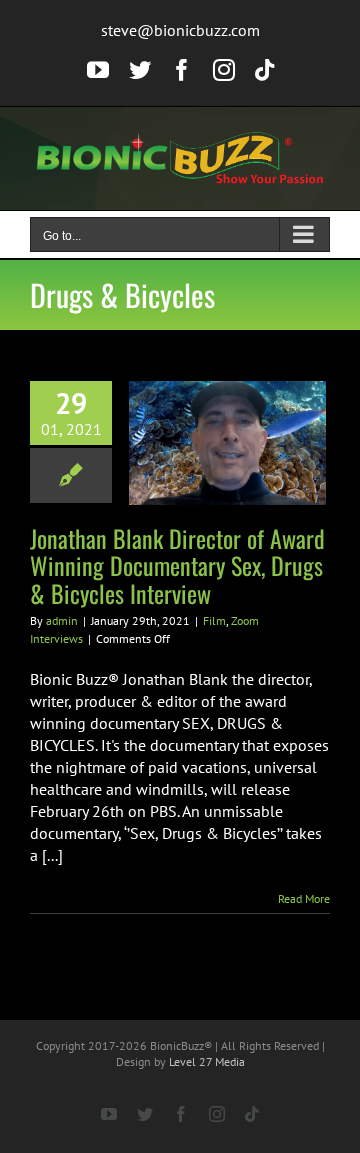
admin (62, 620)
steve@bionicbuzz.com (180, 30)
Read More (304, 898)
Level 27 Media (207, 1061)
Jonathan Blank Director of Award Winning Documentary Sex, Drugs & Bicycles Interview (177, 565)
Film (214, 620)
